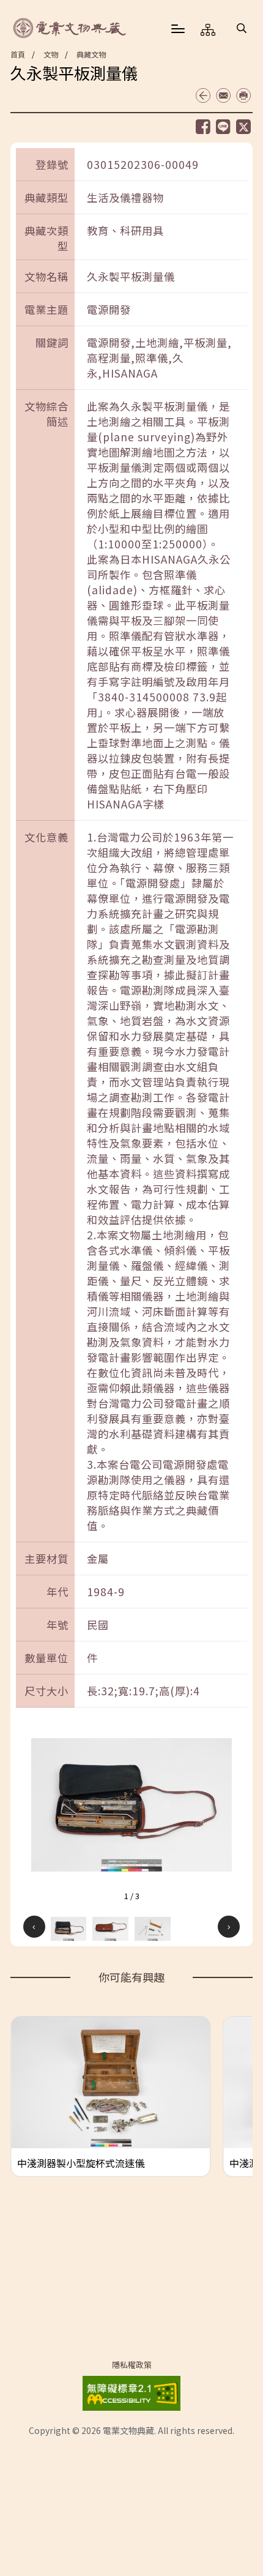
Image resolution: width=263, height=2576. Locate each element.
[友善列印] (243, 95)
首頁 (18, 54)
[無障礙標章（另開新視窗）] (131, 2391)
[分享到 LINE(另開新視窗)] (223, 126)
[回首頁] (70, 28)
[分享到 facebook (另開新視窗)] (203, 127)
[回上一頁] (203, 95)
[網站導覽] (208, 29)
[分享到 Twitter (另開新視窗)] (243, 127)
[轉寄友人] (223, 95)
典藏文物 (91, 54)
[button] (242, 28)
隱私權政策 (132, 2365)
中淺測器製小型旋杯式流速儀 (81, 2163)
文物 (51, 54)
